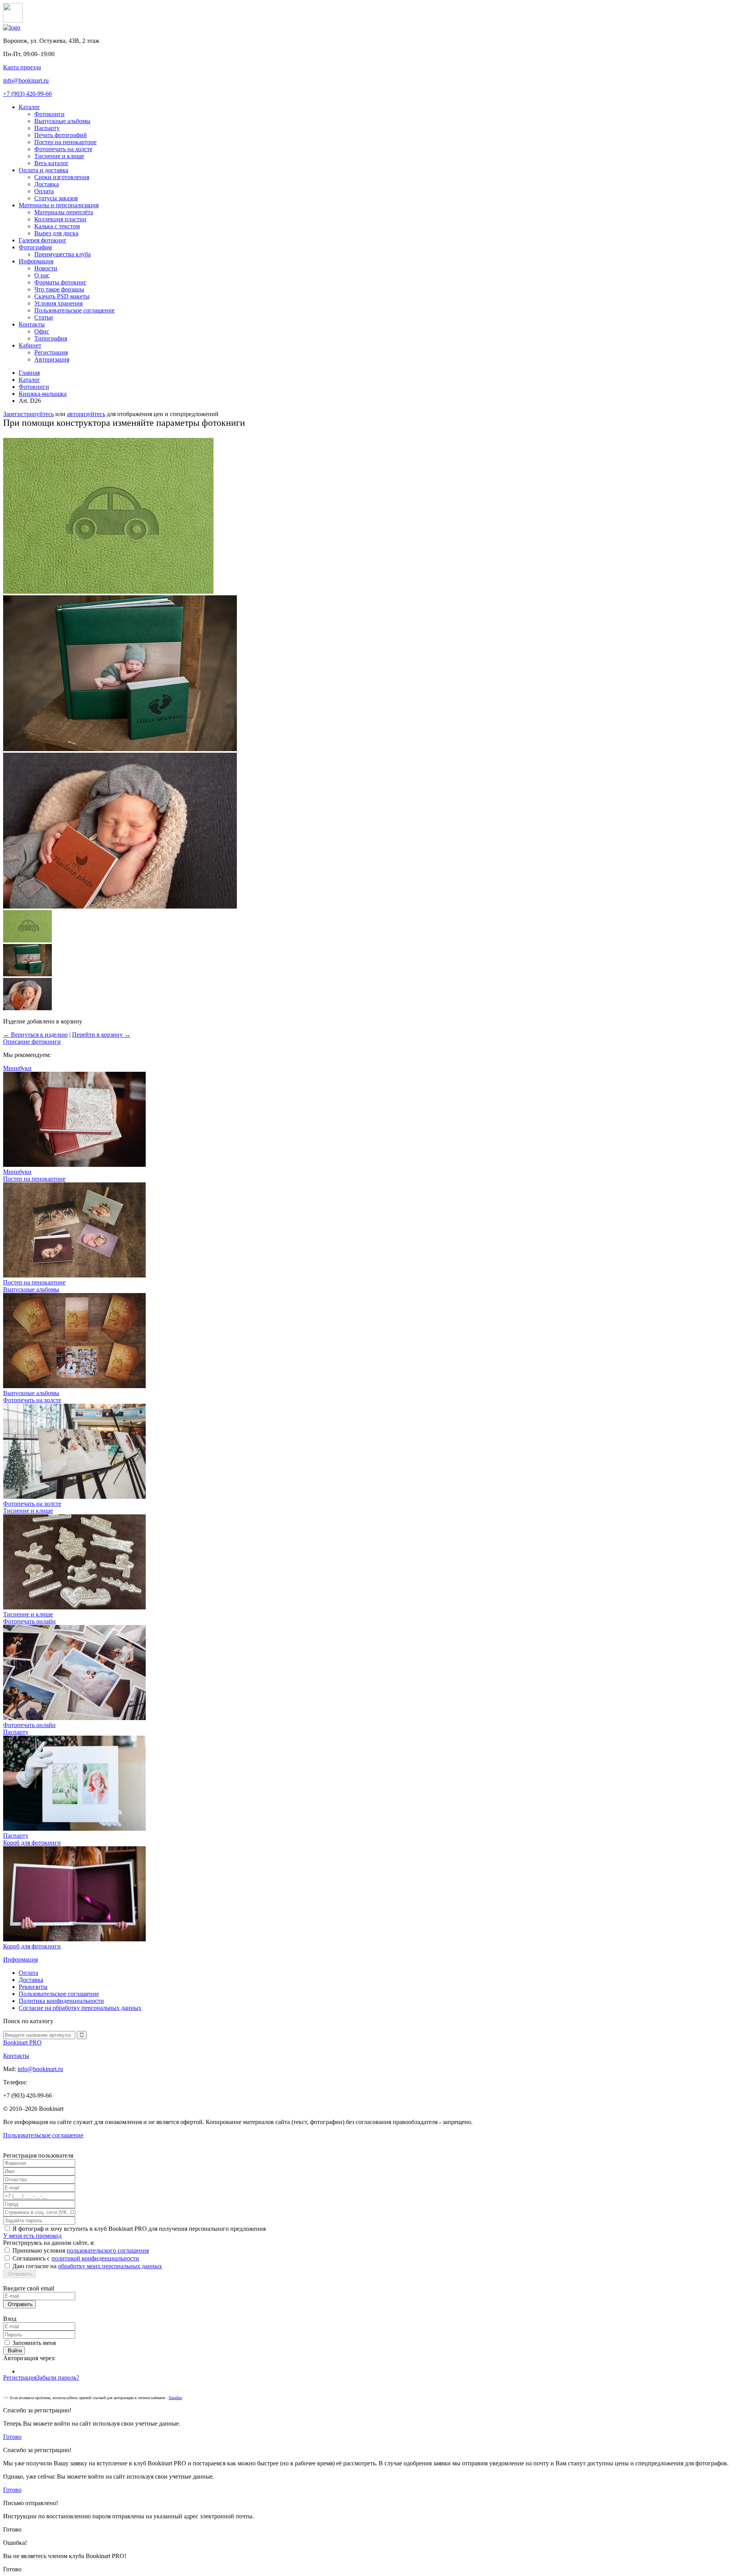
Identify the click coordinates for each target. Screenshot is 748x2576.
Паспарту (47, 128)
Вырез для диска (56, 233)
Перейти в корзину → (101, 1035)
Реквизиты (33, 1987)
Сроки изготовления (62, 177)
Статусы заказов (56, 198)
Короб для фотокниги (32, 1946)
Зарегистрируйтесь (28, 414)
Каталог (29, 107)
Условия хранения (58, 303)
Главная (29, 373)
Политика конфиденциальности (61, 2001)
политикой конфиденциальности (95, 2258)
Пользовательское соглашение (74, 310)
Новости (46, 268)
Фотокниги (49, 114)
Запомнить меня (34, 2343)
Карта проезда (22, 67)
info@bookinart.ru (26, 80)
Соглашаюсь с (76, 2258)
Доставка (47, 184)
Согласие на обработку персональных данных (80, 2008)
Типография (51, 338)
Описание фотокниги (32, 1042)
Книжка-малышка (43, 394)
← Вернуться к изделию (35, 1035)
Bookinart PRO (22, 2042)
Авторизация (52, 359)
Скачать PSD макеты (62, 296)
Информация (36, 261)
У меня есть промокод (32, 2236)
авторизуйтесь (86, 414)
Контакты (32, 324)
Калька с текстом (57, 226)
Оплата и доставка (43, 170)
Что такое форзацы (59, 289)
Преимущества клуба (63, 254)
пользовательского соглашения (108, 2250)
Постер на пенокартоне (65, 142)
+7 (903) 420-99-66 (27, 94)
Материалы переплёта (64, 212)
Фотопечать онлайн (29, 1725)
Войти (14, 2351)
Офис (42, 331)
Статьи (44, 317)
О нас (42, 275)
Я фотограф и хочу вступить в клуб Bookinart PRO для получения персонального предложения (139, 2229)
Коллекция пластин (60, 219)
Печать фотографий (61, 135)
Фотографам (35, 247)
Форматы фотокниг (60, 282)
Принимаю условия (81, 2250)
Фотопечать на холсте (63, 149)
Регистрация (51, 352)
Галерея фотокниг (43, 240)
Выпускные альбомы (62, 121)
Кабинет (30, 345)
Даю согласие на (87, 2266)
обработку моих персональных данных (110, 2266)
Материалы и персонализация (59, 205)
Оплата (44, 191)
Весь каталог (51, 163)
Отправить (19, 2274)
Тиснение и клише (59, 156)
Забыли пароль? (58, 2378)
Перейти (175, 2398)
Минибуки (17, 1172)
